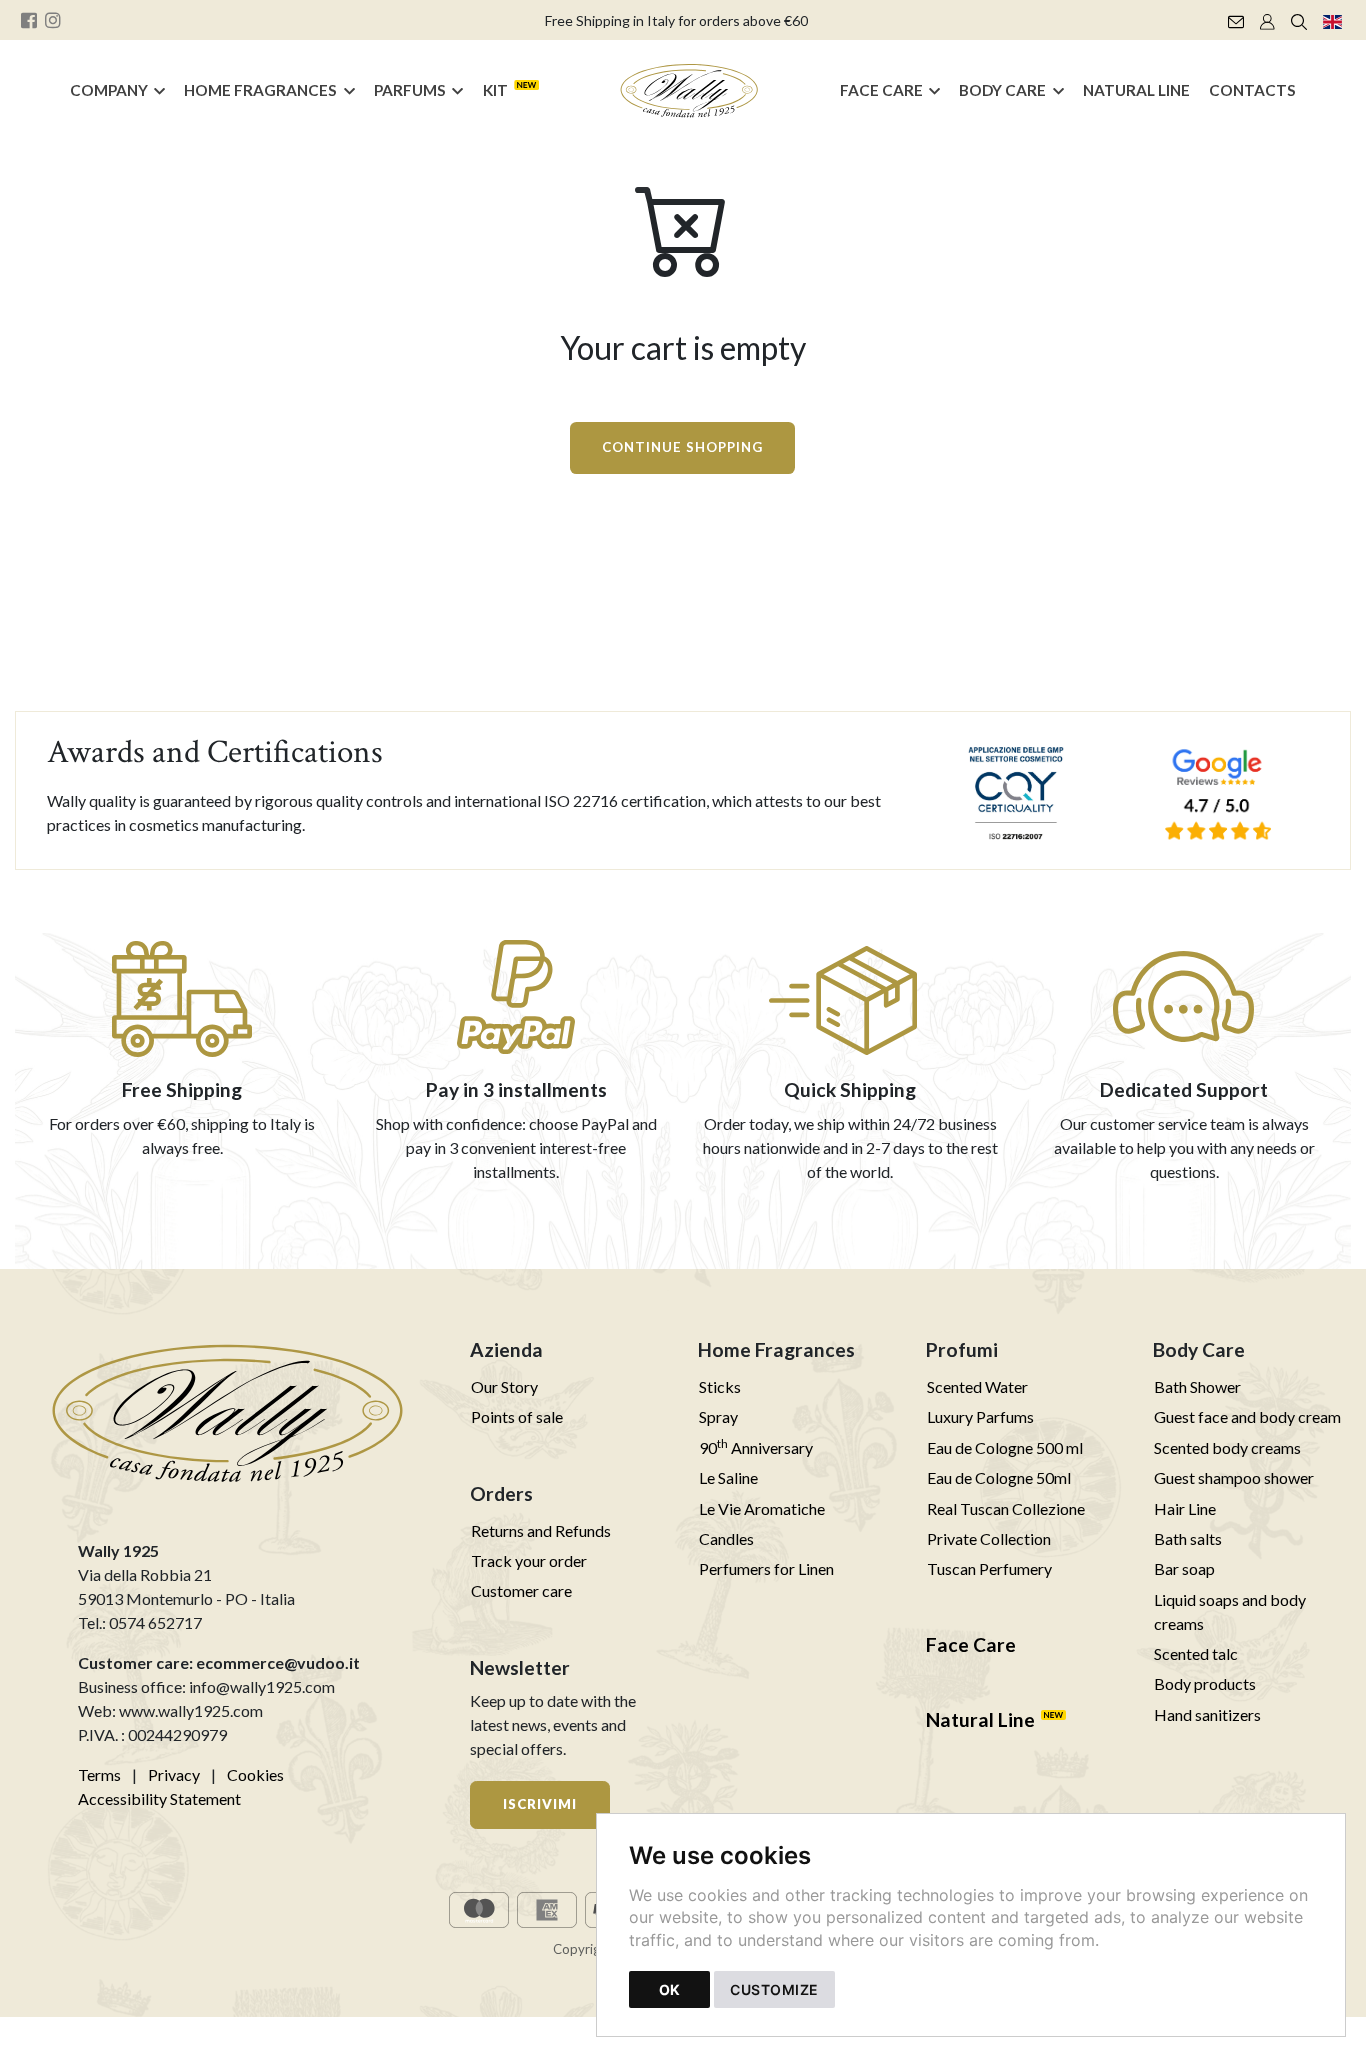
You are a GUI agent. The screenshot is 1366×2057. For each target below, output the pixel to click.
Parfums (410, 90)
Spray (718, 1416)
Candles (726, 1538)
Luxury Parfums (980, 1416)
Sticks (720, 1386)
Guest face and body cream (1247, 1416)
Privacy (174, 1774)
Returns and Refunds (541, 1530)
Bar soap (1184, 1568)
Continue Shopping (682, 447)
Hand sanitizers (1207, 1714)
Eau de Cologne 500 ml (1005, 1447)
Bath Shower (1197, 1386)
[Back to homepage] (690, 91)
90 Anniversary (756, 1447)
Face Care (881, 90)
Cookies (255, 1774)
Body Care (1002, 90)
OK (669, 1989)
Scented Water (977, 1386)
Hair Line (1185, 1508)
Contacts (1252, 90)
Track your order (529, 1560)
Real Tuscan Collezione (1006, 1508)
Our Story (504, 1386)
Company (109, 90)
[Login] (1267, 20)
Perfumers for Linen (766, 1568)
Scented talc (1196, 1653)
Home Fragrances (260, 90)
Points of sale (517, 1416)
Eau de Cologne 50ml (999, 1477)
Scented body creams (1227, 1447)
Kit (495, 90)
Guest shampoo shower (1234, 1477)
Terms (99, 1774)
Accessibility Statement (159, 1798)
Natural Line (1136, 90)
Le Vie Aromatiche (762, 1508)
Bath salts (1188, 1538)
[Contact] (1236, 20)
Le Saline (728, 1477)
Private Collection (989, 1538)
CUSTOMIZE (774, 1989)
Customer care (521, 1590)
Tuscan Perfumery (989, 1568)
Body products (1205, 1683)
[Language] (1332, 20)
